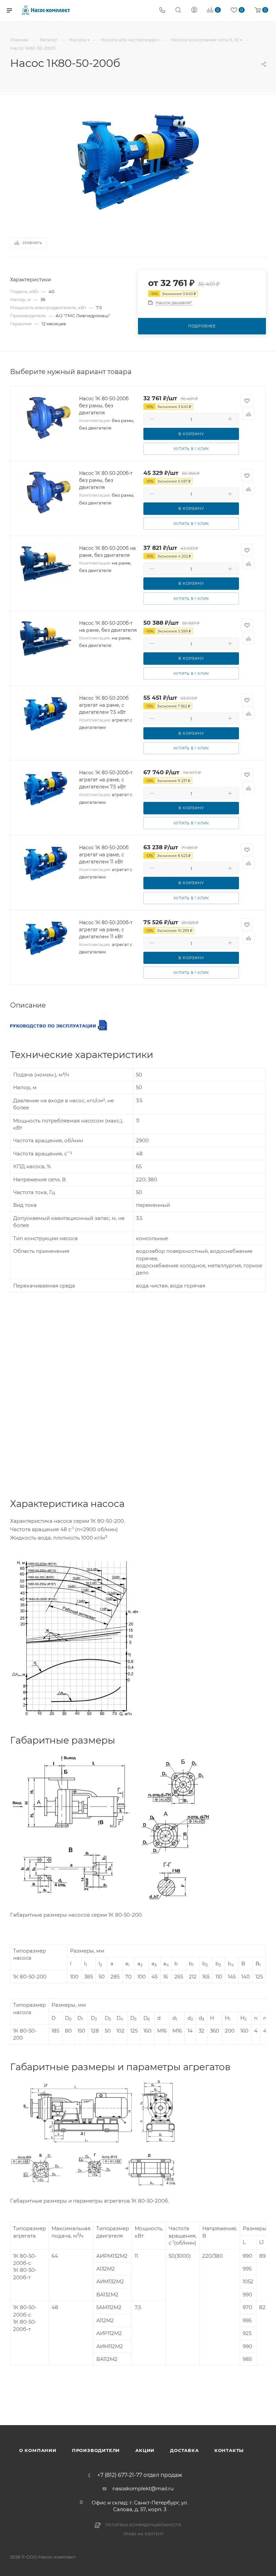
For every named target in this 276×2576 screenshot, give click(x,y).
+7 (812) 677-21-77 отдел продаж (140, 2475)
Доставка (184, 2450)
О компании (38, 2450)
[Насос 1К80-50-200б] (138, 162)
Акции (145, 2450)
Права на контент (144, 2534)
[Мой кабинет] (194, 11)
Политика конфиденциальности (143, 2525)
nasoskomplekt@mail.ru (143, 2488)
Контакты (229, 2450)
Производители (96, 2450)
